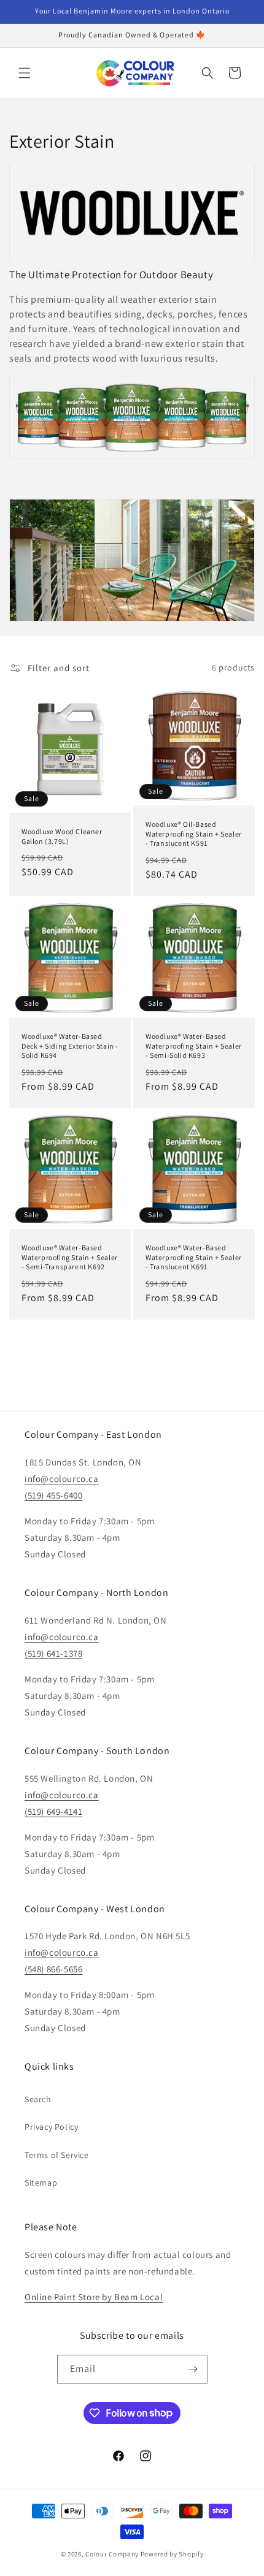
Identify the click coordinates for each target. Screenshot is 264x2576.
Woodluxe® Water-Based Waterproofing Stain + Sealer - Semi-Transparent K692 (70, 1257)
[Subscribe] (193, 2369)
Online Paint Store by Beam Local (94, 2297)
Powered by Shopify (172, 2554)
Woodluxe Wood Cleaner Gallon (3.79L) (62, 836)
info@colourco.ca (62, 1479)
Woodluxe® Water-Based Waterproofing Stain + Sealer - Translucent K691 (194, 1257)
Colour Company (113, 2554)
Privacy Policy (51, 2127)
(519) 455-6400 (53, 1495)
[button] (25, 73)
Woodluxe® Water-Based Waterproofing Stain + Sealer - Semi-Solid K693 (194, 1046)
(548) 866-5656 (53, 1969)
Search (38, 2099)
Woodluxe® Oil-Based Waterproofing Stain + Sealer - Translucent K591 (194, 834)
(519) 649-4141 (53, 1811)
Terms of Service (57, 2155)
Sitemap (41, 2183)
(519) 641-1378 (53, 1653)
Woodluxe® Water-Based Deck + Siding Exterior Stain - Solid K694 (70, 1046)
